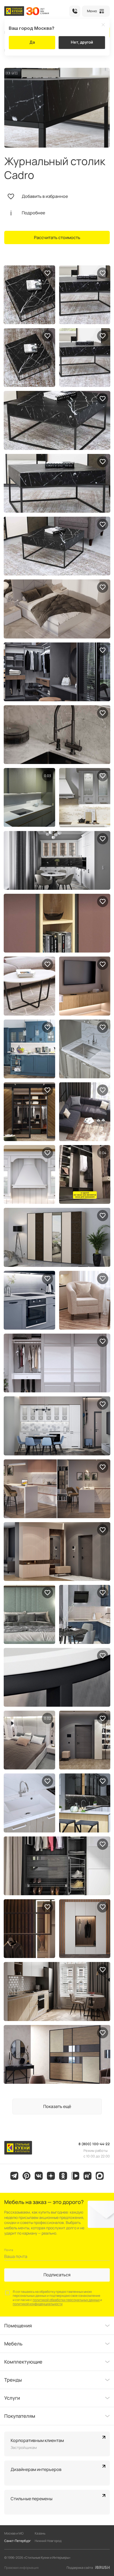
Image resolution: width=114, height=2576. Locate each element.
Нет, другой (82, 42)
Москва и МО (14, 2533)
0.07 (47, 776)
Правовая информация (21, 2568)
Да (32, 42)
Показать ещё (57, 2106)
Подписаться (57, 2275)
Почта (9, 2250)
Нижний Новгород (48, 2541)
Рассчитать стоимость (57, 237)
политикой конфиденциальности (38, 2304)
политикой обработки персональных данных (66, 2300)
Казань (40, 2533)
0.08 (103, 1153)
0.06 (47, 1718)
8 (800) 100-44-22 (75, 11)
